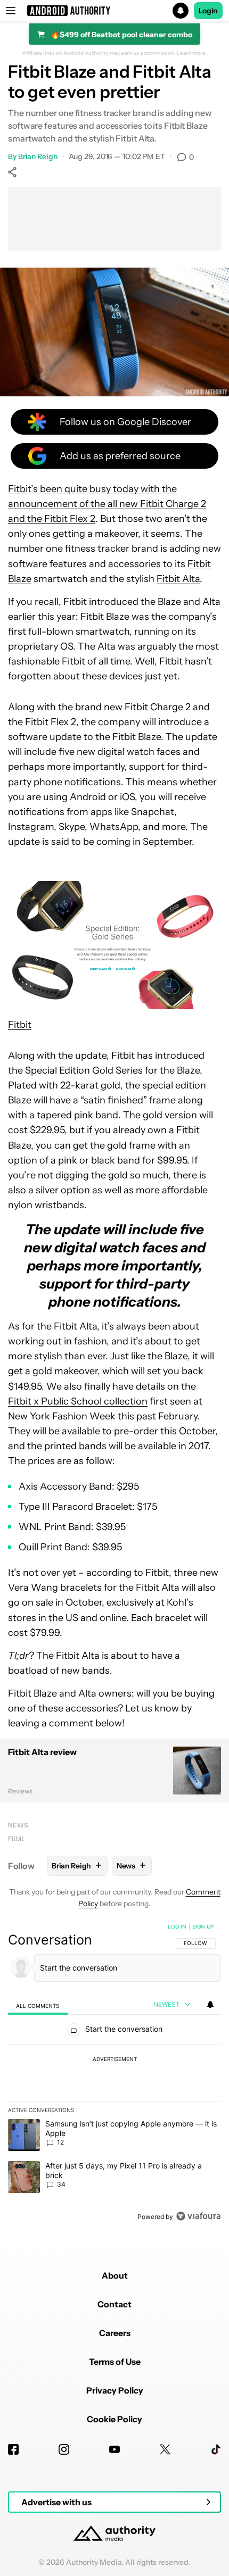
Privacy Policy (115, 2390)
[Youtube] (114, 2449)
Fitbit (20, 1025)
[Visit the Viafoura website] (198, 2216)
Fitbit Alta (178, 579)
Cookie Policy (114, 2419)
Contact (114, 2304)
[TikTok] (216, 2449)
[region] (114, 2074)
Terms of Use (115, 2362)
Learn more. (192, 53)
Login (208, 11)
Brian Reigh (38, 156)
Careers (115, 2333)
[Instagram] (64, 2449)
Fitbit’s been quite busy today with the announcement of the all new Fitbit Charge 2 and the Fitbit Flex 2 (107, 504)
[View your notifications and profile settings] (210, 2005)
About (115, 2275)
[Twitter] (165, 2449)
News (18, 1825)
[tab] (38, 2005)
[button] (114, 11)
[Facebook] (13, 2449)
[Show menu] (11, 11)
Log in (177, 1926)
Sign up (203, 1926)
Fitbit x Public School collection (78, 1401)
